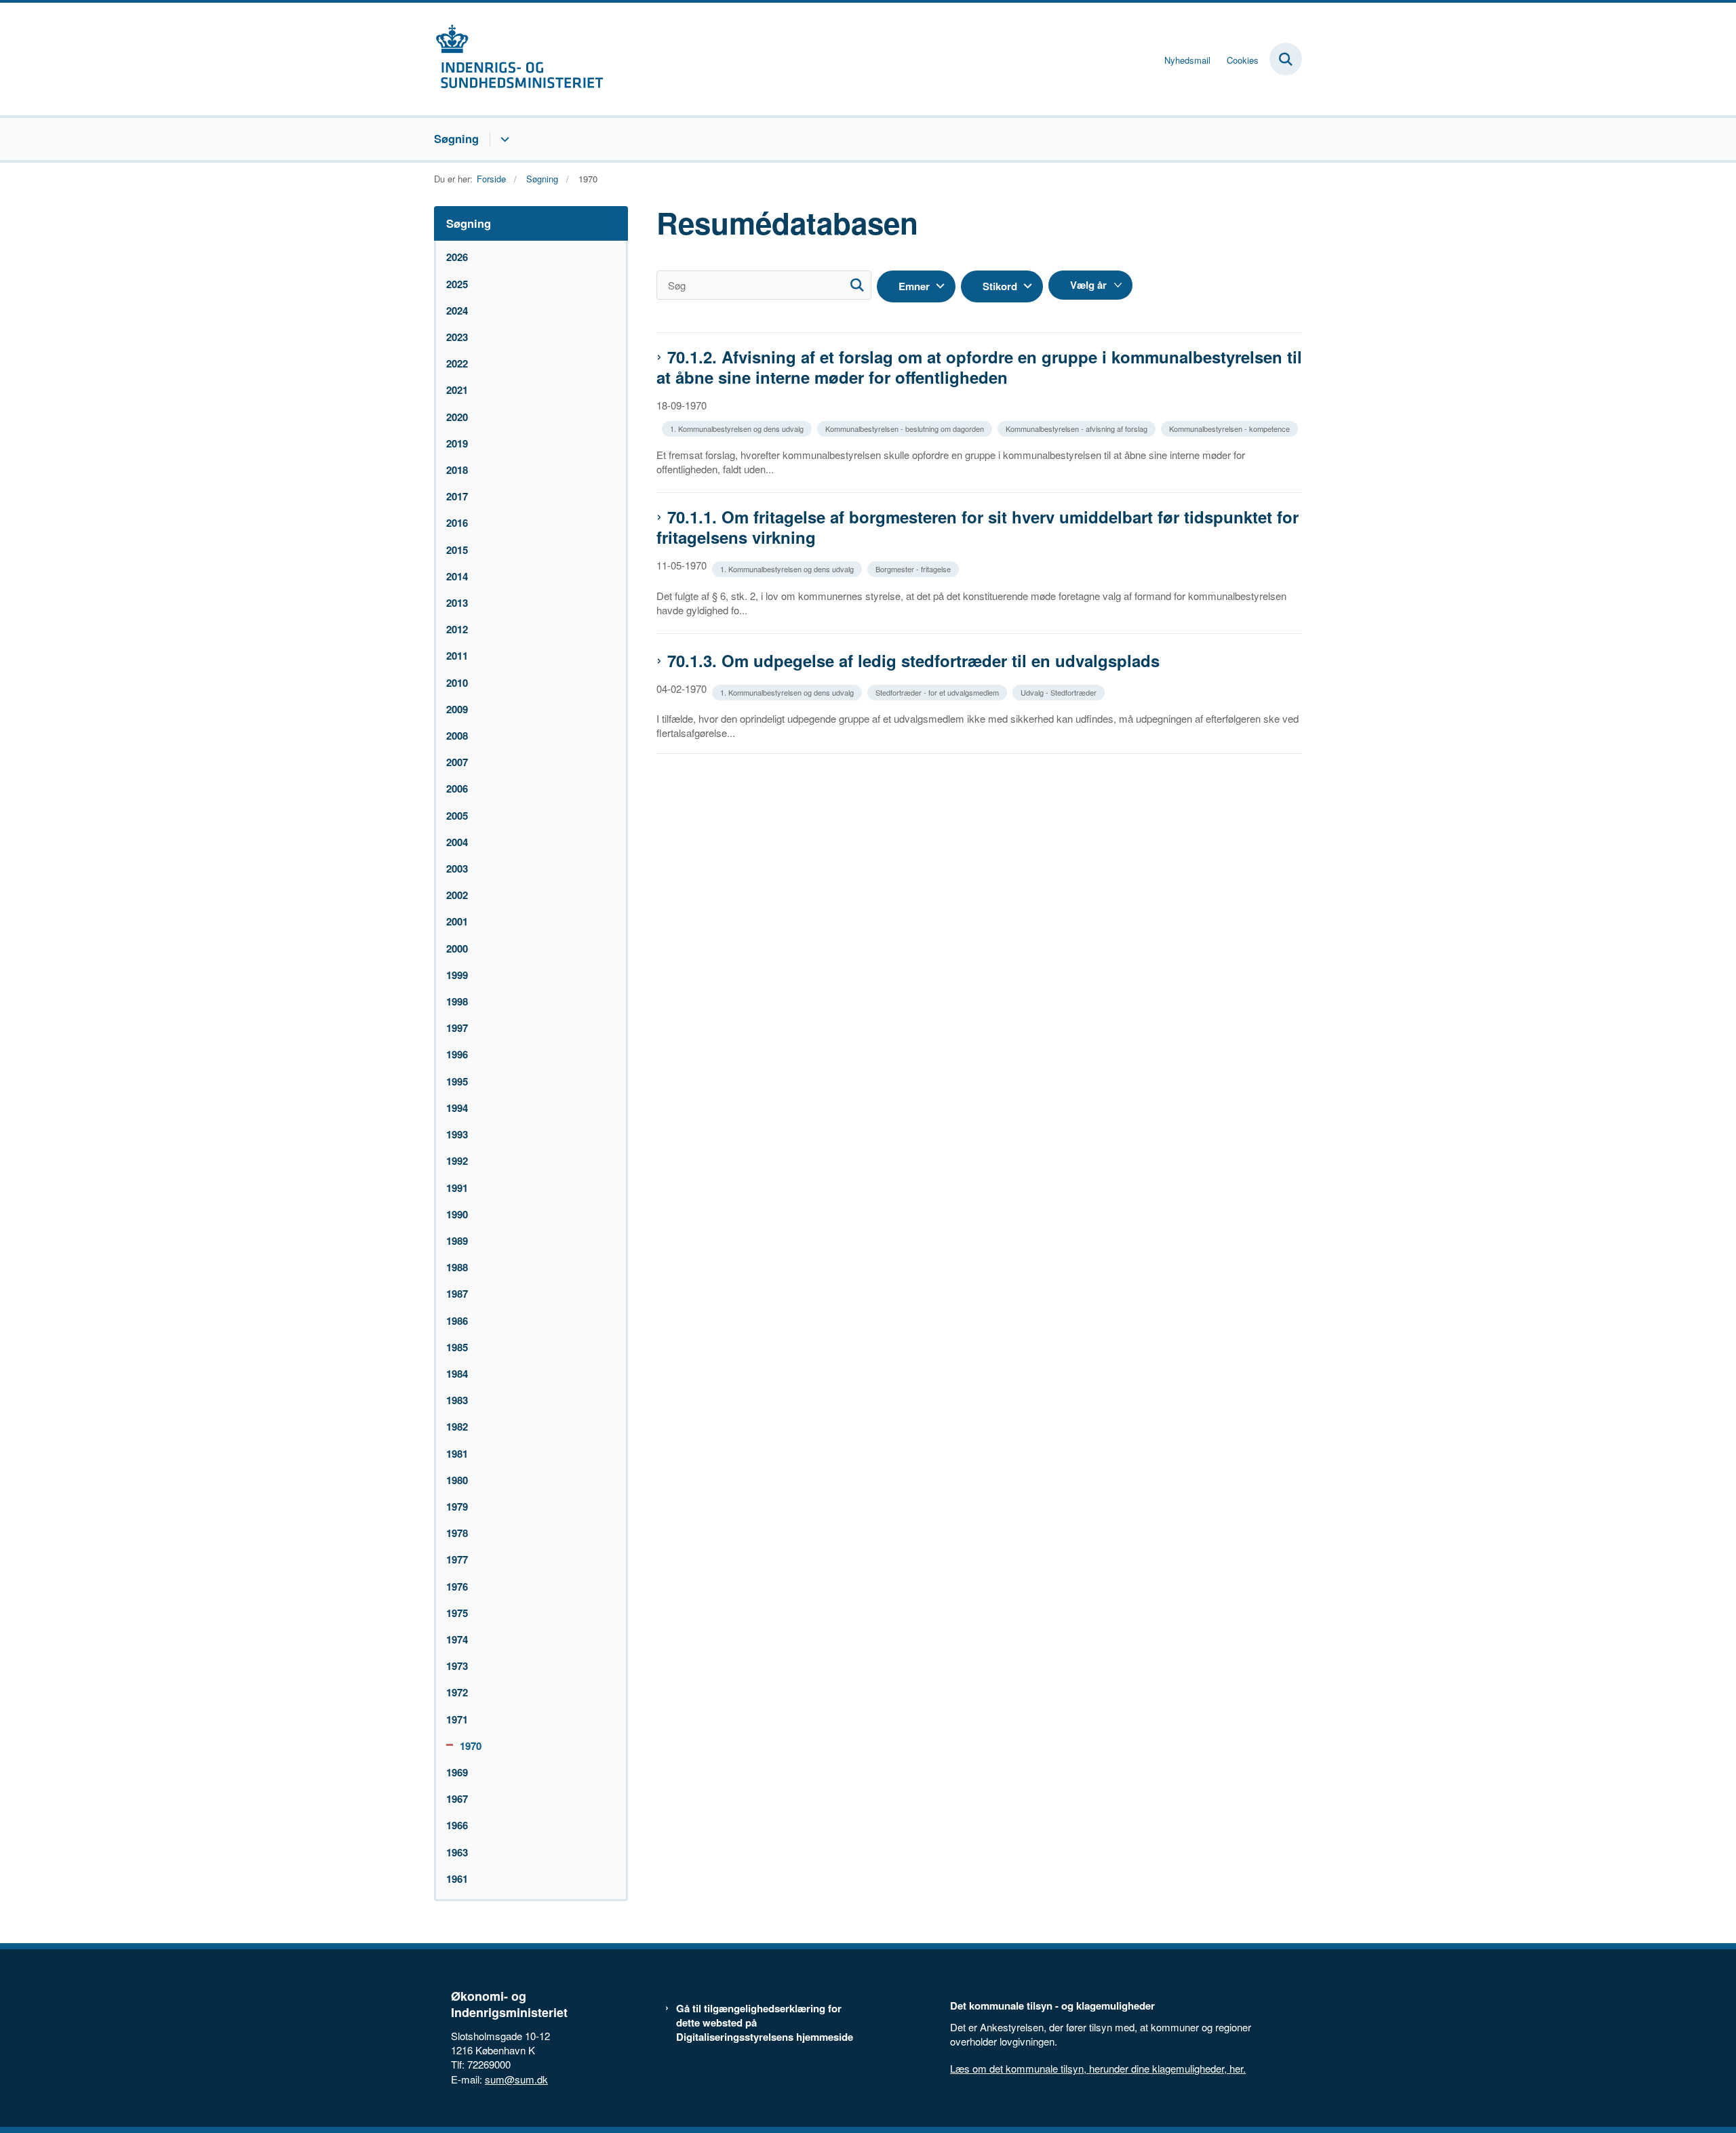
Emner (914, 286)
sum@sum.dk (516, 2079)
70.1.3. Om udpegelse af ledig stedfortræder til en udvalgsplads (913, 660)
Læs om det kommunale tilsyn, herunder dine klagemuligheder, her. (1098, 2068)
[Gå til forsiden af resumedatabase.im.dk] (519, 59)
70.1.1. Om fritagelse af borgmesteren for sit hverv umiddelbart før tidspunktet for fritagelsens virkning (978, 527)
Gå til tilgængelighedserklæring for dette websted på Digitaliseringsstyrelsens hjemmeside (765, 2023)
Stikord (1000, 286)
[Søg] (857, 285)
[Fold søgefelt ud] (1286, 59)
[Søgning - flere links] (503, 139)
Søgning (456, 138)
